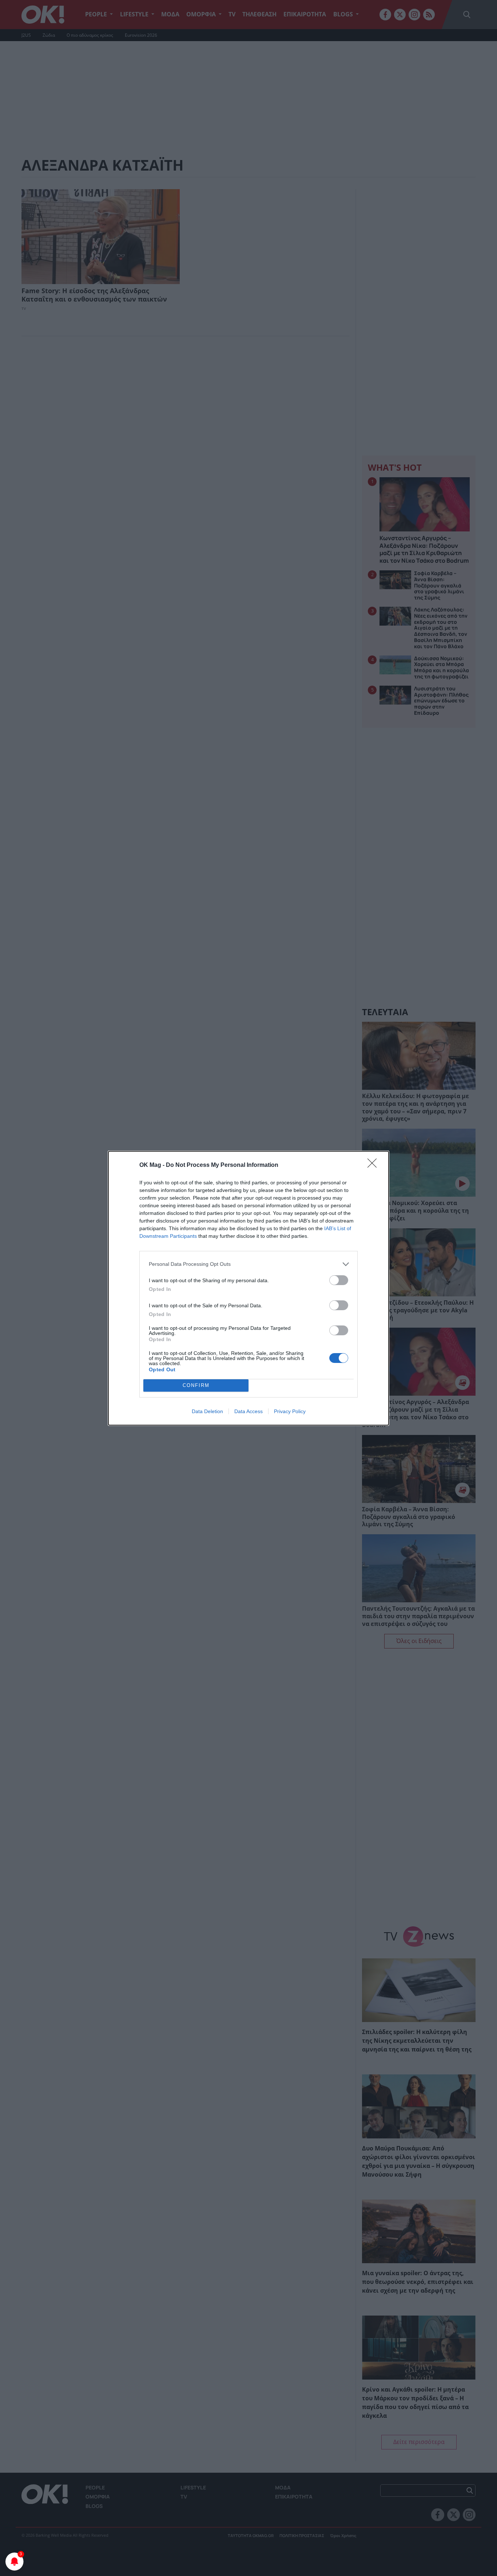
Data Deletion (207, 1411)
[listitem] (249, 1264)
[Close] (374, 1165)
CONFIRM (196, 1385)
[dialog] (249, 1288)
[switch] (339, 1280)
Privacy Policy (290, 1411)
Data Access (249, 1411)
